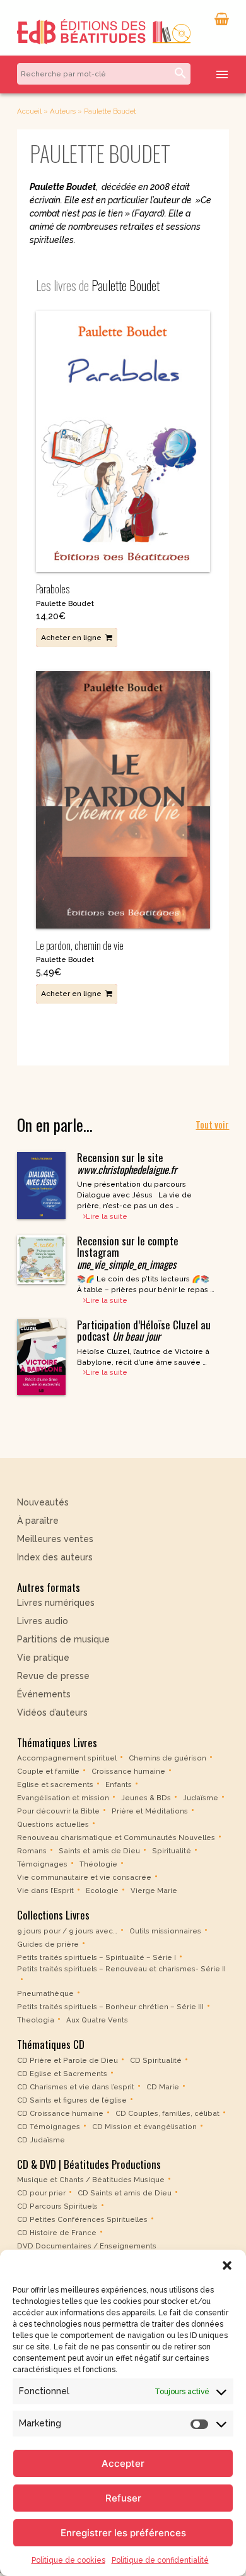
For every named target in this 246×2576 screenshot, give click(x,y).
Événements (44, 1694)
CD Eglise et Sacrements (62, 2074)
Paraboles (53, 589)
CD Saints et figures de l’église (72, 2100)
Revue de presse (53, 1676)
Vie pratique (43, 1658)
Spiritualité (172, 1851)
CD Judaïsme (41, 2140)
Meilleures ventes (55, 1539)
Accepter (123, 2463)
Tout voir (212, 1124)
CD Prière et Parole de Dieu (67, 2060)
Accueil (29, 111)
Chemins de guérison (167, 1758)
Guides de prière (48, 1944)
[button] (227, 2265)
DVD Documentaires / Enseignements (87, 2246)
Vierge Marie (154, 1890)
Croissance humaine (128, 1771)
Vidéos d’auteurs (52, 1712)
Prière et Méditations (150, 1811)
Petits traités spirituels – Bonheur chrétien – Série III (110, 2007)
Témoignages (42, 1864)
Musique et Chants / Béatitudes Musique (91, 2180)
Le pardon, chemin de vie (80, 945)
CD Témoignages (49, 2127)
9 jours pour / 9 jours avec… (67, 1931)
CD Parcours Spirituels (57, 2206)
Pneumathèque (45, 1993)
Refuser (123, 2498)
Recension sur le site (127, 1163)
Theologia (36, 2020)
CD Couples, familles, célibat (167, 2113)
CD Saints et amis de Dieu (125, 2193)
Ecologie (102, 1890)
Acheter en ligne (71, 638)
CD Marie (163, 2087)
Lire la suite (107, 1216)
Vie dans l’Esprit (45, 1890)
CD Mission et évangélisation (144, 2127)
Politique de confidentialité (160, 2560)
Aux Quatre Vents (97, 2020)
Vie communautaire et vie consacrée (84, 1877)
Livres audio (43, 1621)
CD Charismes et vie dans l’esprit (76, 2087)
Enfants (119, 1784)
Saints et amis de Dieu (99, 1851)
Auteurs (63, 111)
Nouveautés (43, 1502)
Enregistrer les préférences (123, 2533)
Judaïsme (201, 1798)
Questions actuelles (53, 1824)
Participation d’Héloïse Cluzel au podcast (144, 1330)
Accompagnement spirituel (67, 1758)
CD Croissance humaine (60, 2113)
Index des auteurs (55, 1557)
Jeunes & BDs (146, 1798)
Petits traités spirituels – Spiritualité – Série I (97, 1957)
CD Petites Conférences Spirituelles (82, 2219)
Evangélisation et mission (63, 1798)
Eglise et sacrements (55, 1784)
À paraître (38, 1521)
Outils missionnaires (165, 1931)
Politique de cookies (68, 2560)
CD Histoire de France (57, 2233)
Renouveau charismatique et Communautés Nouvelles (116, 1837)
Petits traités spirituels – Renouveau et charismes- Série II (121, 1969)
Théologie (98, 1864)
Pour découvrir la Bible (58, 1811)
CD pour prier (41, 2193)
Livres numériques (56, 1603)
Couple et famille (48, 1771)
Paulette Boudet (65, 603)
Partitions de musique (63, 1639)
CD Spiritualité (156, 2060)
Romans (32, 1851)
